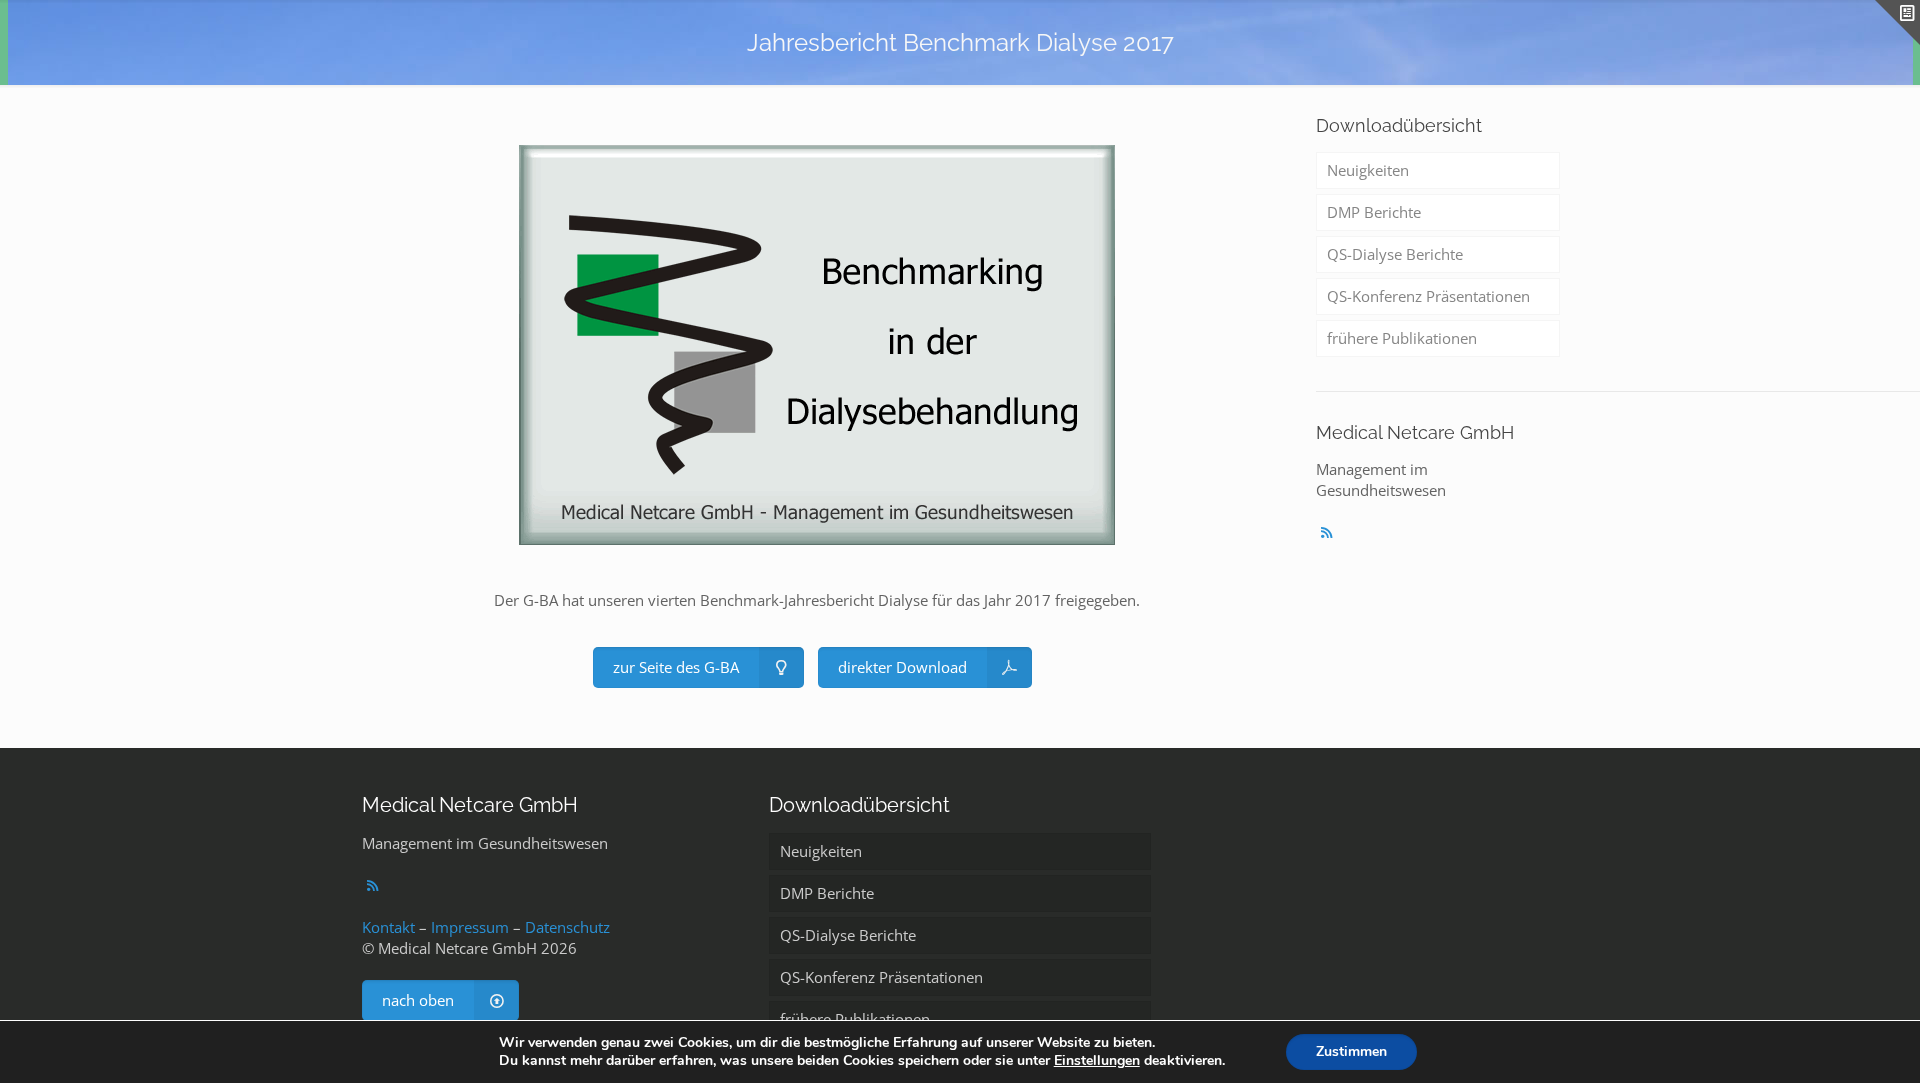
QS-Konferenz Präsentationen (1428, 296)
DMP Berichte (1374, 212)
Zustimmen (1351, 1051)
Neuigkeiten (1368, 170)
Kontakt (388, 927)
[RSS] (1326, 532)
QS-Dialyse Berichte (1395, 254)
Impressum (470, 927)
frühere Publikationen (1402, 338)
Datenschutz (567, 927)
